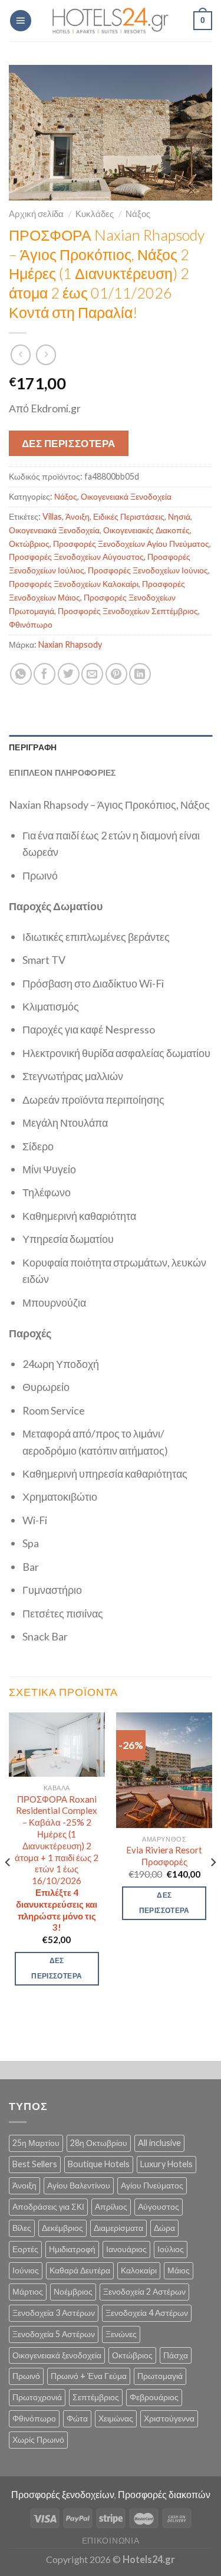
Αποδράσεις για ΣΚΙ (48, 2206)
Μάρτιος (28, 2291)
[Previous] (8, 1885)
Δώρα (164, 2228)
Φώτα (77, 2418)
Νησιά (179, 516)
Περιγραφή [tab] (33, 747)
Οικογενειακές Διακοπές (146, 530)
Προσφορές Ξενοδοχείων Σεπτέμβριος (128, 611)
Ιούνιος (26, 2270)
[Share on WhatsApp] (21, 674)
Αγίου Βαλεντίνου (79, 2185)
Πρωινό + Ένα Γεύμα (89, 2376)
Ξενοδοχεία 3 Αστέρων (54, 2313)
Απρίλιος (111, 2206)
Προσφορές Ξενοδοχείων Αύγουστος (76, 557)
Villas (52, 516)
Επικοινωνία (111, 2540)
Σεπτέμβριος (96, 2397)
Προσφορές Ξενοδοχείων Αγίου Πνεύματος (131, 544)
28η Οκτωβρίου (99, 2143)
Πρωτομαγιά (160, 2376)
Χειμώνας (116, 2418)
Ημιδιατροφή (72, 2249)
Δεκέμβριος (62, 2228)
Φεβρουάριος (154, 2397)
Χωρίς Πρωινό (38, 2439)
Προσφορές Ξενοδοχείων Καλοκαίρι (74, 584)
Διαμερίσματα (118, 2228)
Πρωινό (26, 2376)
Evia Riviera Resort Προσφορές (164, 1856)
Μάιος (179, 2270)
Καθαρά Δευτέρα (80, 2270)
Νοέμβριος (73, 2291)
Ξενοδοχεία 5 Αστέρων (54, 2334)
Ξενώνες (121, 2334)
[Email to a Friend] (92, 674)
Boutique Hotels (99, 2164)
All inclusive (159, 2143)
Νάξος (138, 214)
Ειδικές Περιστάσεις (129, 516)
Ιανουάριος (126, 2249)
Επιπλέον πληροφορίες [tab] (62, 772)
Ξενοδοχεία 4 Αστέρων (147, 2313)
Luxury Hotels (166, 2164)
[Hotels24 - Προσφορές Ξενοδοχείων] (111, 21)
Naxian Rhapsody (70, 644)
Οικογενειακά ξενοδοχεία (57, 2355)
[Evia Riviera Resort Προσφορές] (164, 1770)
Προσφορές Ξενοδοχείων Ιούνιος (148, 570)
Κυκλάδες (95, 214)
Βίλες (22, 2228)
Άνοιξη (77, 516)
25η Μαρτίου (36, 2143)
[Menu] (21, 21)
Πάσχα (176, 2355)
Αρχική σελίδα (36, 214)
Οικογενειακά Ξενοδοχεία (126, 496)
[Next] (213, 1885)
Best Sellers (35, 2164)
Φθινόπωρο (31, 624)
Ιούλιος (171, 2249)
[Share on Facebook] (44, 674)
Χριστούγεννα (169, 2418)
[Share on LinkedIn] (140, 674)
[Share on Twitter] (69, 674)
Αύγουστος (159, 2206)
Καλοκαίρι (139, 2270)
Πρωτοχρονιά (37, 2397)
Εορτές (25, 2249)
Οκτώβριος (29, 544)
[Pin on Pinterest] (116, 674)
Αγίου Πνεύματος (152, 2185)
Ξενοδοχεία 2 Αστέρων (144, 2291)
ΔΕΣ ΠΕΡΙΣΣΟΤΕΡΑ (69, 443)
